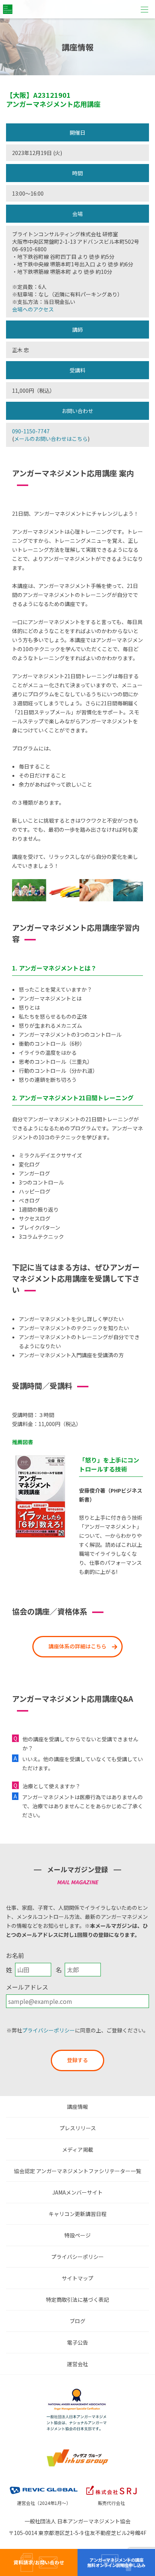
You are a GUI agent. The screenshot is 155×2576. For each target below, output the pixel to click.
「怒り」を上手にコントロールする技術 (109, 1464)
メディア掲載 (78, 2149)
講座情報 (77, 2107)
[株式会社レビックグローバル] (44, 2485)
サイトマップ (77, 2278)
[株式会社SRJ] (111, 2485)
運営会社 (77, 2364)
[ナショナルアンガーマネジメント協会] (77, 2391)
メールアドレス (27, 1987)
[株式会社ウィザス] (77, 2451)
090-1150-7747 (31, 431)
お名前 (15, 1955)
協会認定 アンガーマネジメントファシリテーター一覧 (77, 2171)
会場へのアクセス (33, 309)
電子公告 (77, 2342)
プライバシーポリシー (49, 2030)
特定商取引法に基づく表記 (77, 2300)
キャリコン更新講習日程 (77, 2214)
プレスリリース (78, 2128)
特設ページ (77, 2235)
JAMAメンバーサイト (77, 2192)
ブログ (77, 2321)
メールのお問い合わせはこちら (51, 439)
